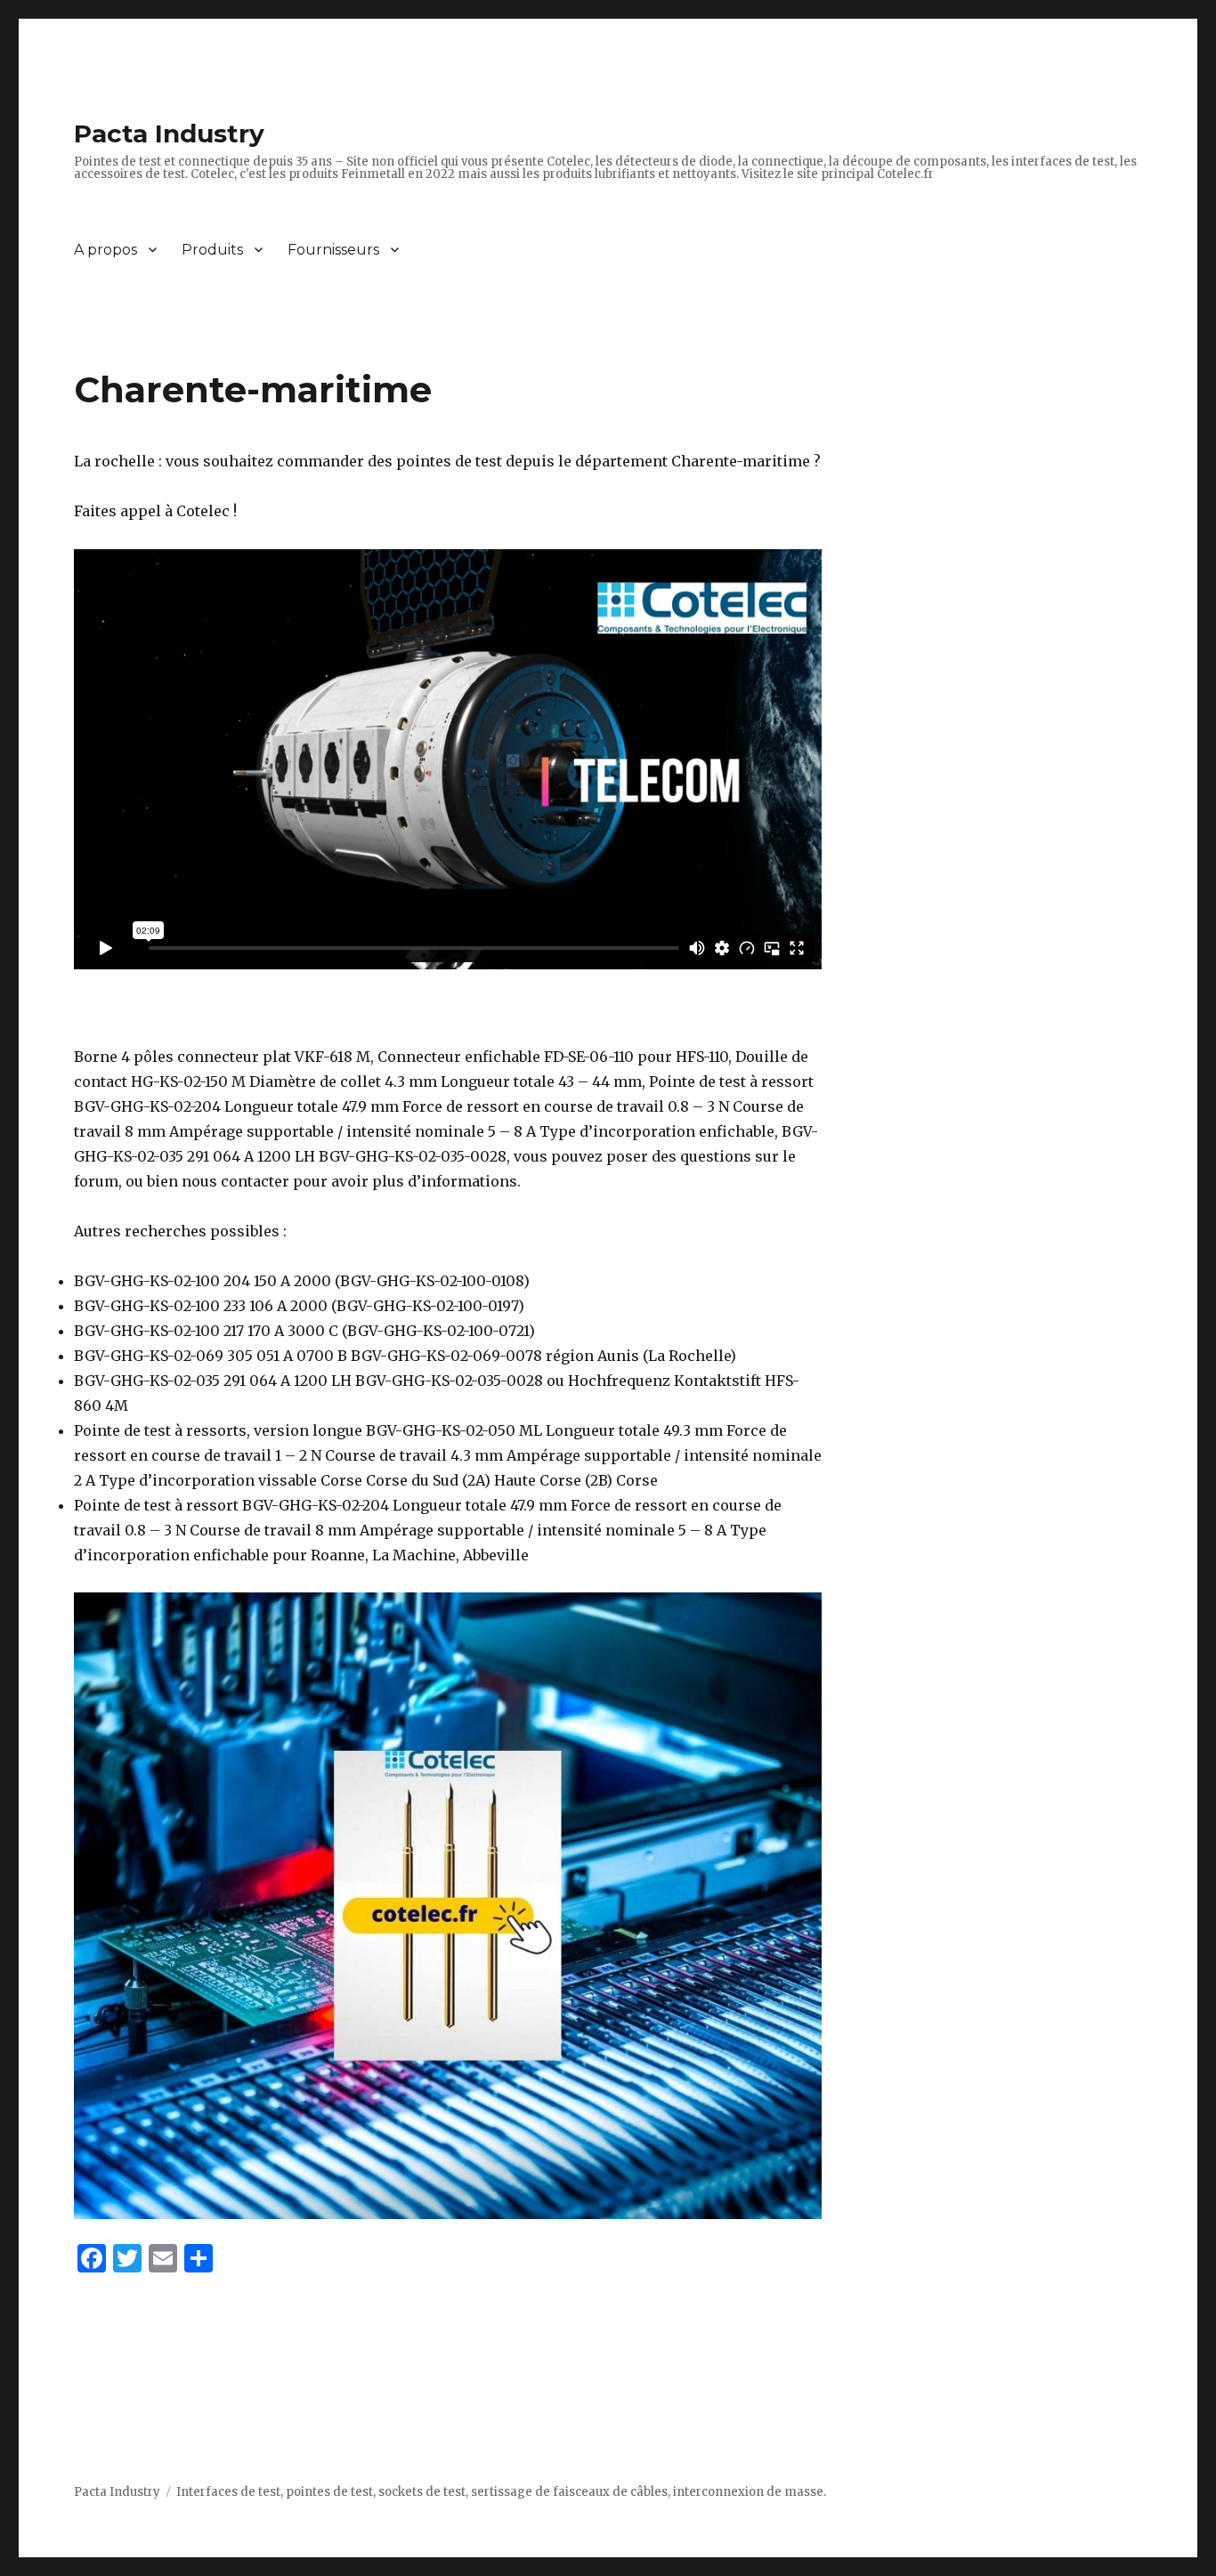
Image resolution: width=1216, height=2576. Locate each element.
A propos (105, 250)
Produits (212, 250)
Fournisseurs (333, 250)
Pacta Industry (169, 134)
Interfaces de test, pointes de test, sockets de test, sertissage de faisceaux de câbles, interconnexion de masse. (501, 2492)
